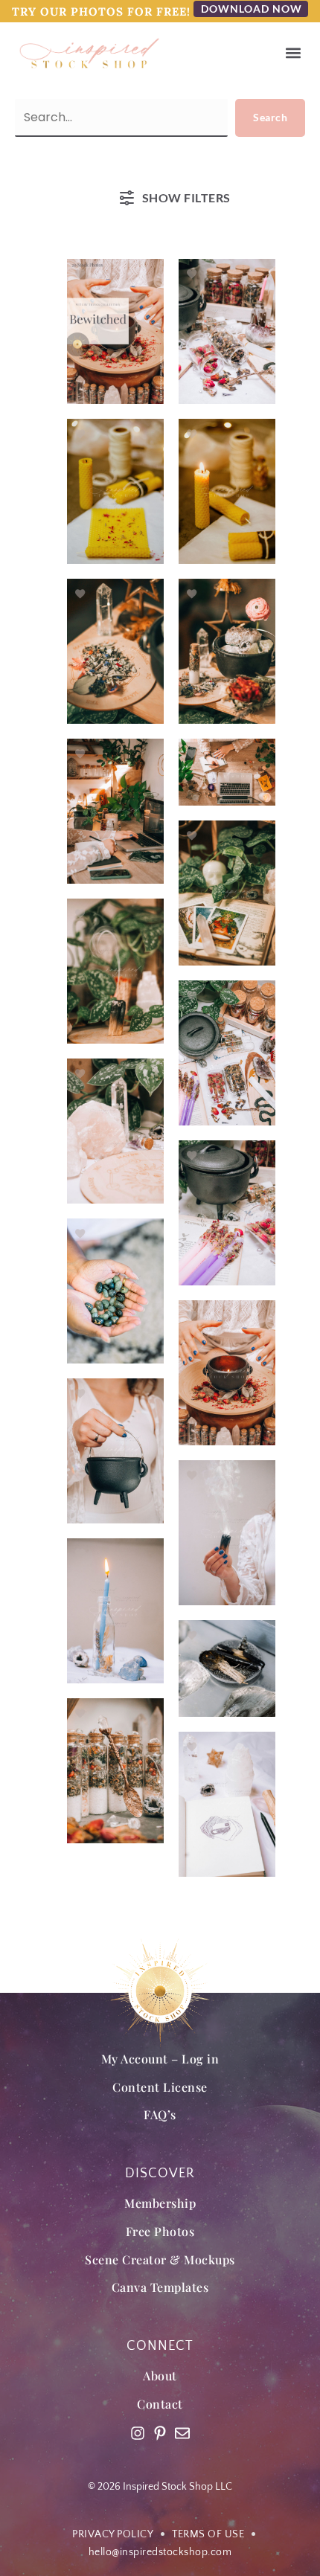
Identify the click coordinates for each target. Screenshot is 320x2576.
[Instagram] (138, 2433)
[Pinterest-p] (160, 2433)
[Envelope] (182, 2433)
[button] (293, 53)
